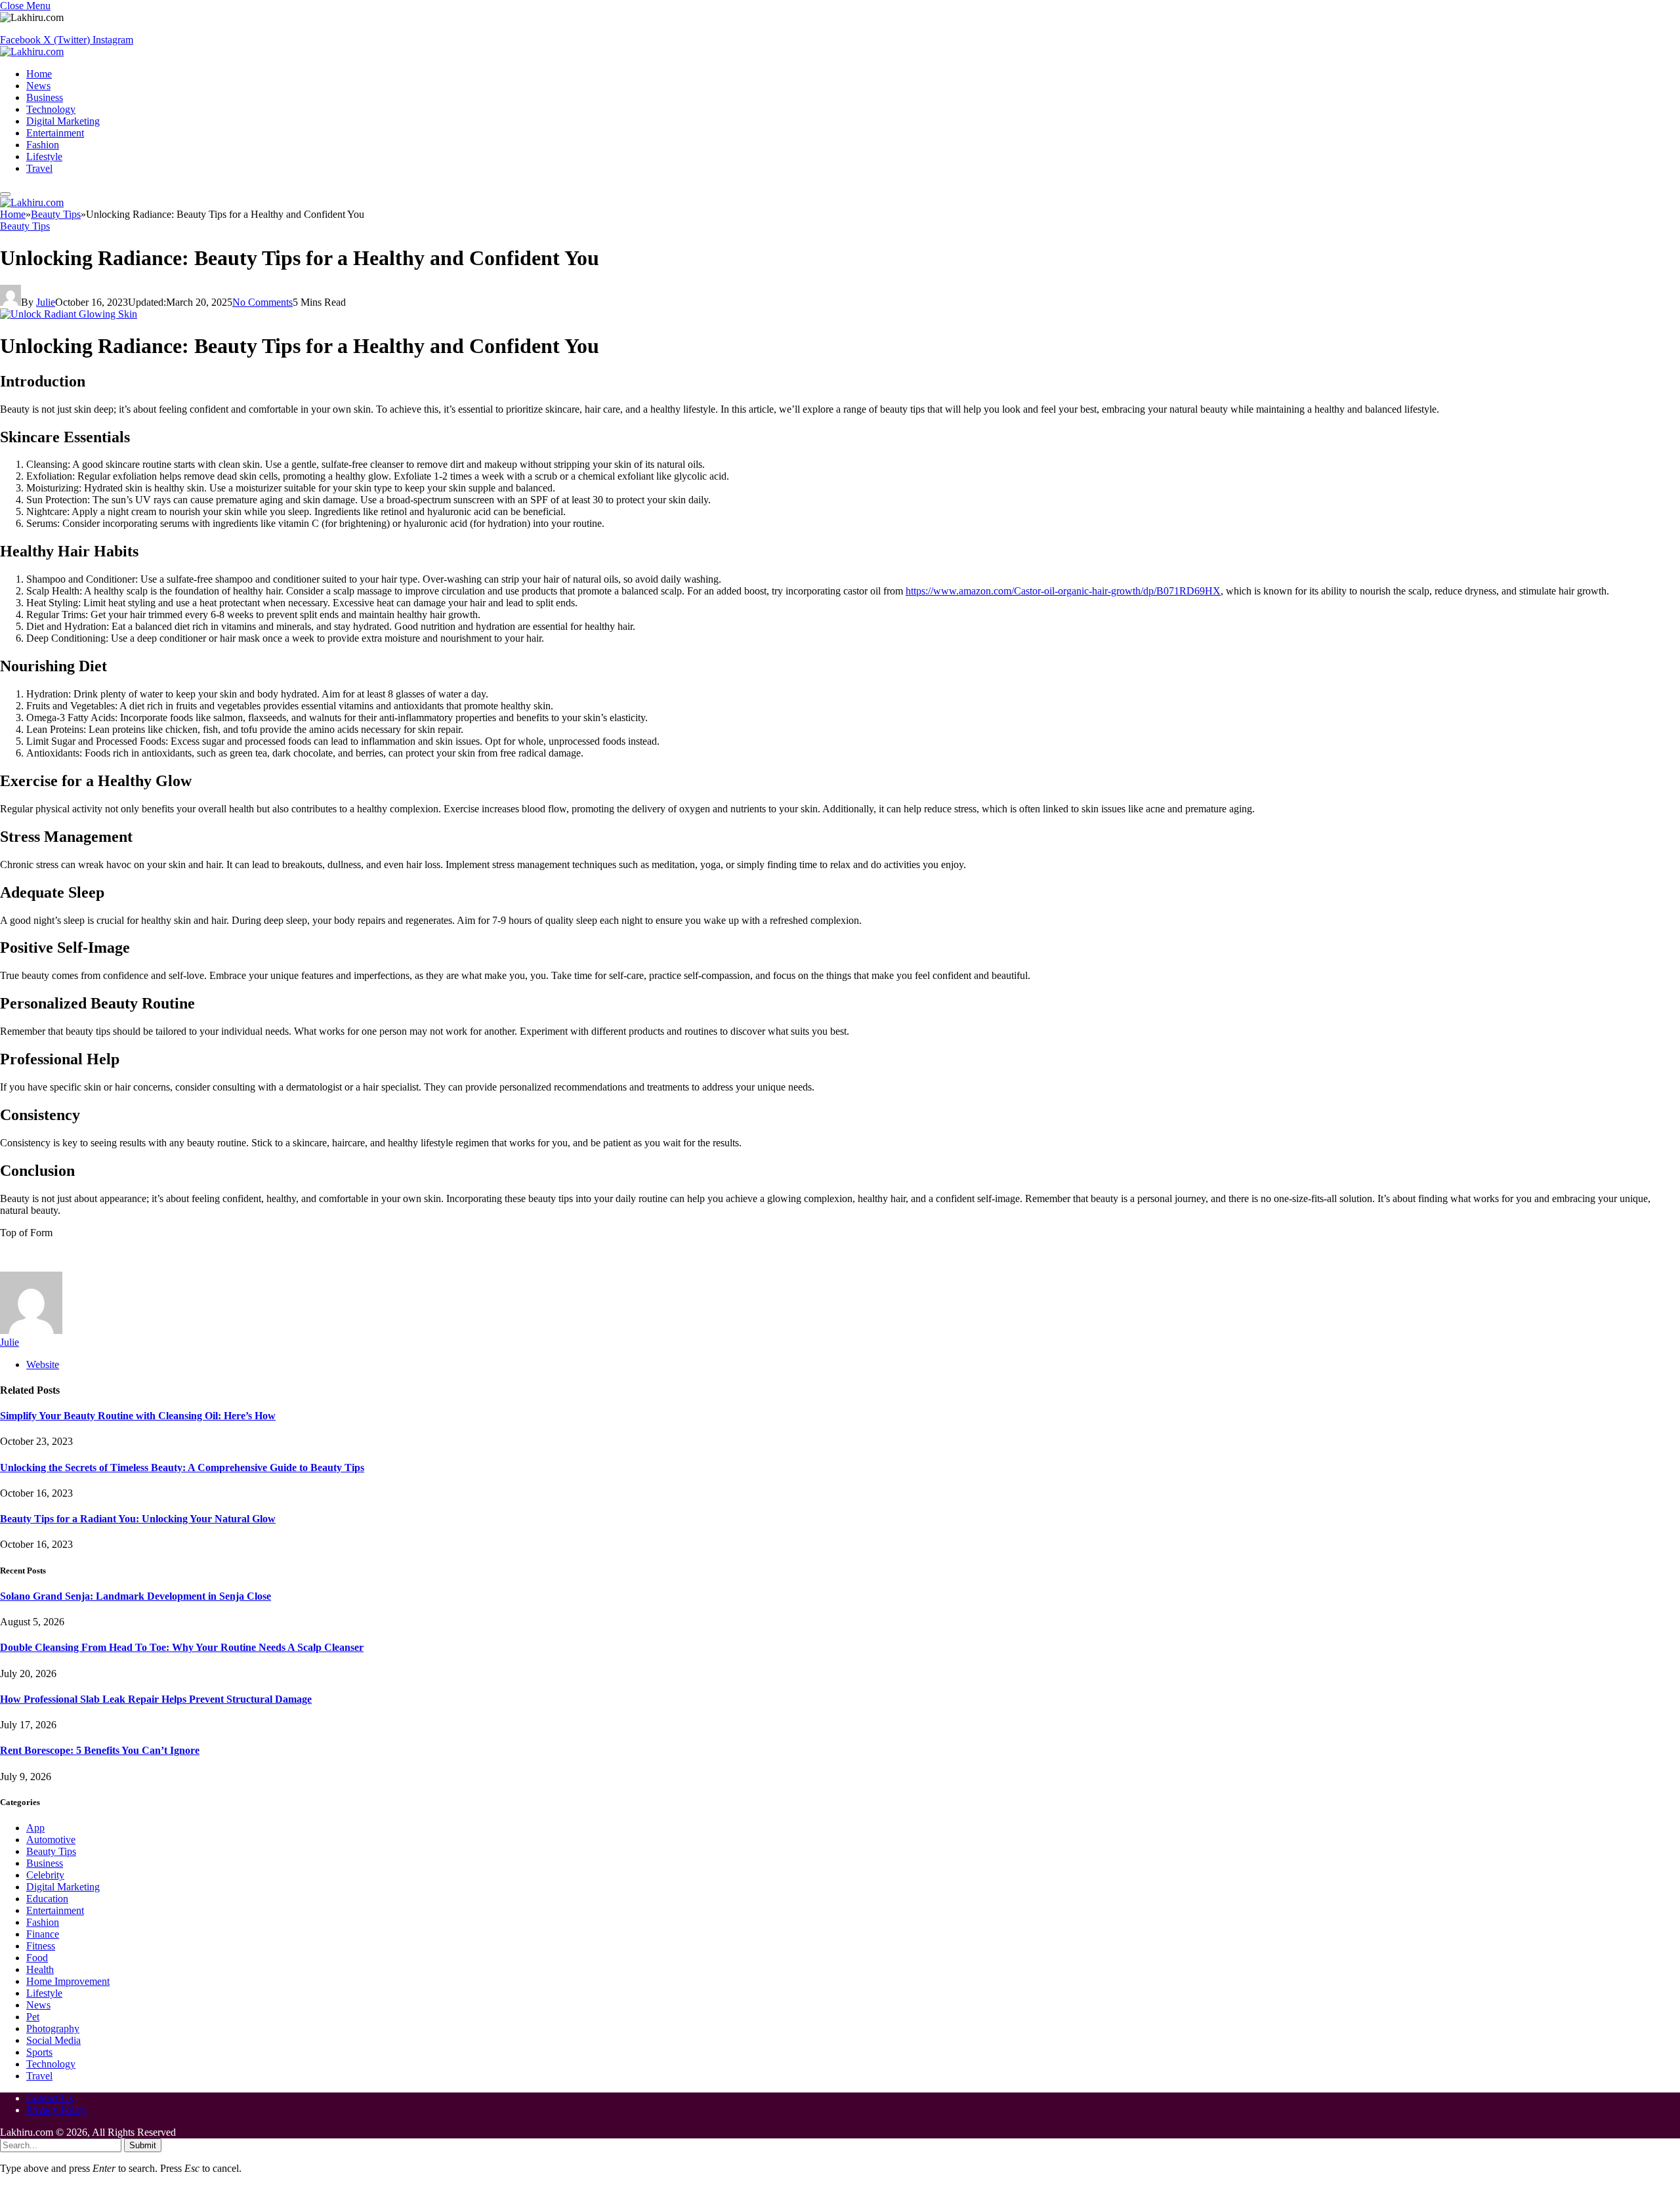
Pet (33, 2017)
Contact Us (50, 2098)
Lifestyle (44, 156)
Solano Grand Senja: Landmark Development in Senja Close (136, 1596)
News (38, 86)
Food (37, 1958)
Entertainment (55, 133)
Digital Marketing (63, 121)
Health (40, 1969)
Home (39, 74)
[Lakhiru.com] (32, 52)
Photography (53, 2029)
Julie (46, 302)
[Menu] (5, 194)
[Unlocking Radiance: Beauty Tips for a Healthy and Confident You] (69, 314)
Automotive (51, 1840)
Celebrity (45, 1875)
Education (47, 1899)
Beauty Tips (25, 226)
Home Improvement (68, 1981)
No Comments (262, 302)
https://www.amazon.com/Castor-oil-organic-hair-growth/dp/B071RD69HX (1063, 591)
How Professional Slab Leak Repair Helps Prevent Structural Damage (156, 1699)
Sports (39, 2052)
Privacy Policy (56, 2110)
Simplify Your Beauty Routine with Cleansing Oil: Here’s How (138, 1416)
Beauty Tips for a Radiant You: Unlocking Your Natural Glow (138, 1519)
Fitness (41, 1946)
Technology (51, 109)
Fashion (43, 145)
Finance (43, 1934)
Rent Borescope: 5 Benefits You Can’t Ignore (100, 1750)
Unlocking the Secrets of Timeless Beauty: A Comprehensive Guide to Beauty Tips (182, 1467)
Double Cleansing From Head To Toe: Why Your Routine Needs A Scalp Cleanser (182, 1647)
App (35, 1828)
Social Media (53, 2040)
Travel (39, 168)
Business (45, 97)
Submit (143, 2145)
